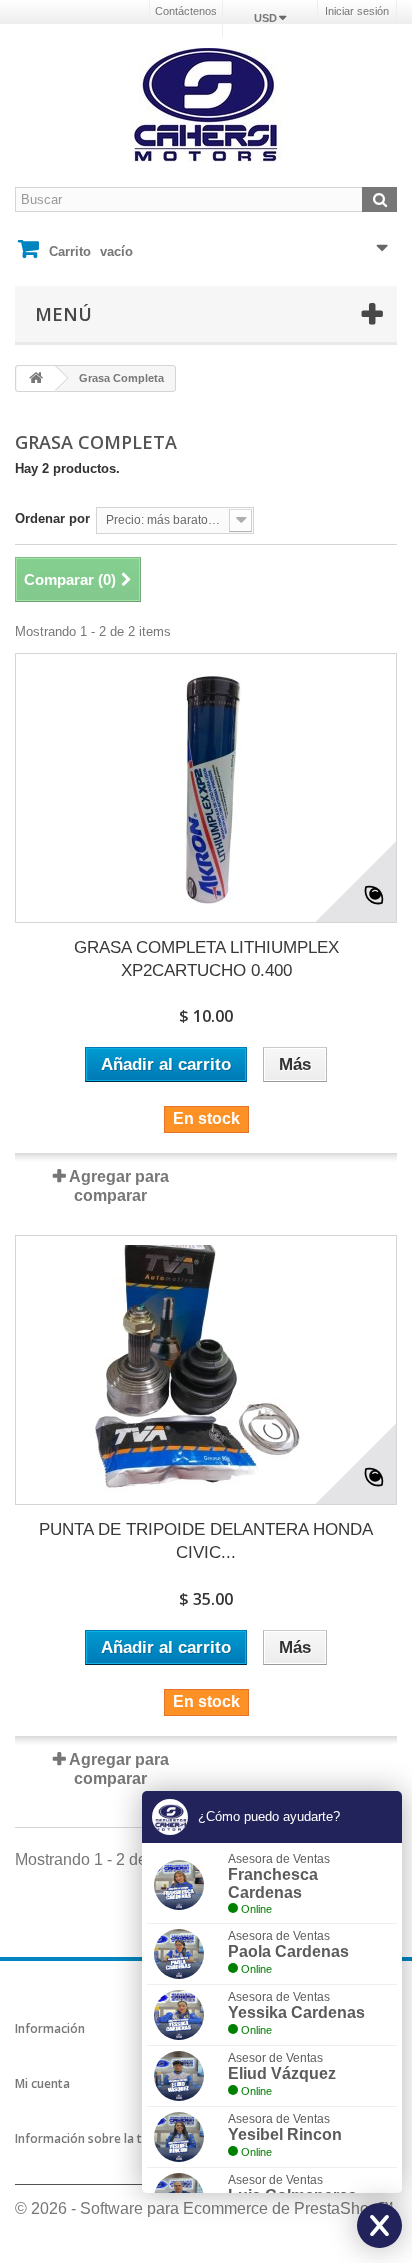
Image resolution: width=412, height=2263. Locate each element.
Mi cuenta (42, 2083)
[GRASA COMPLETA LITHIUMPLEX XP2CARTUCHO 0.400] (206, 788)
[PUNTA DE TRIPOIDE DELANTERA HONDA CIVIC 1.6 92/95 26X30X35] (206, 1370)
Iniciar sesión (357, 11)
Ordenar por (52, 518)
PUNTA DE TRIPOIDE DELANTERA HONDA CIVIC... (206, 1541)
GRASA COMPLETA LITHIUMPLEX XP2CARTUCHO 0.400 (206, 959)
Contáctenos (186, 11)
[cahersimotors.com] (206, 105)
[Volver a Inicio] (36, 378)
